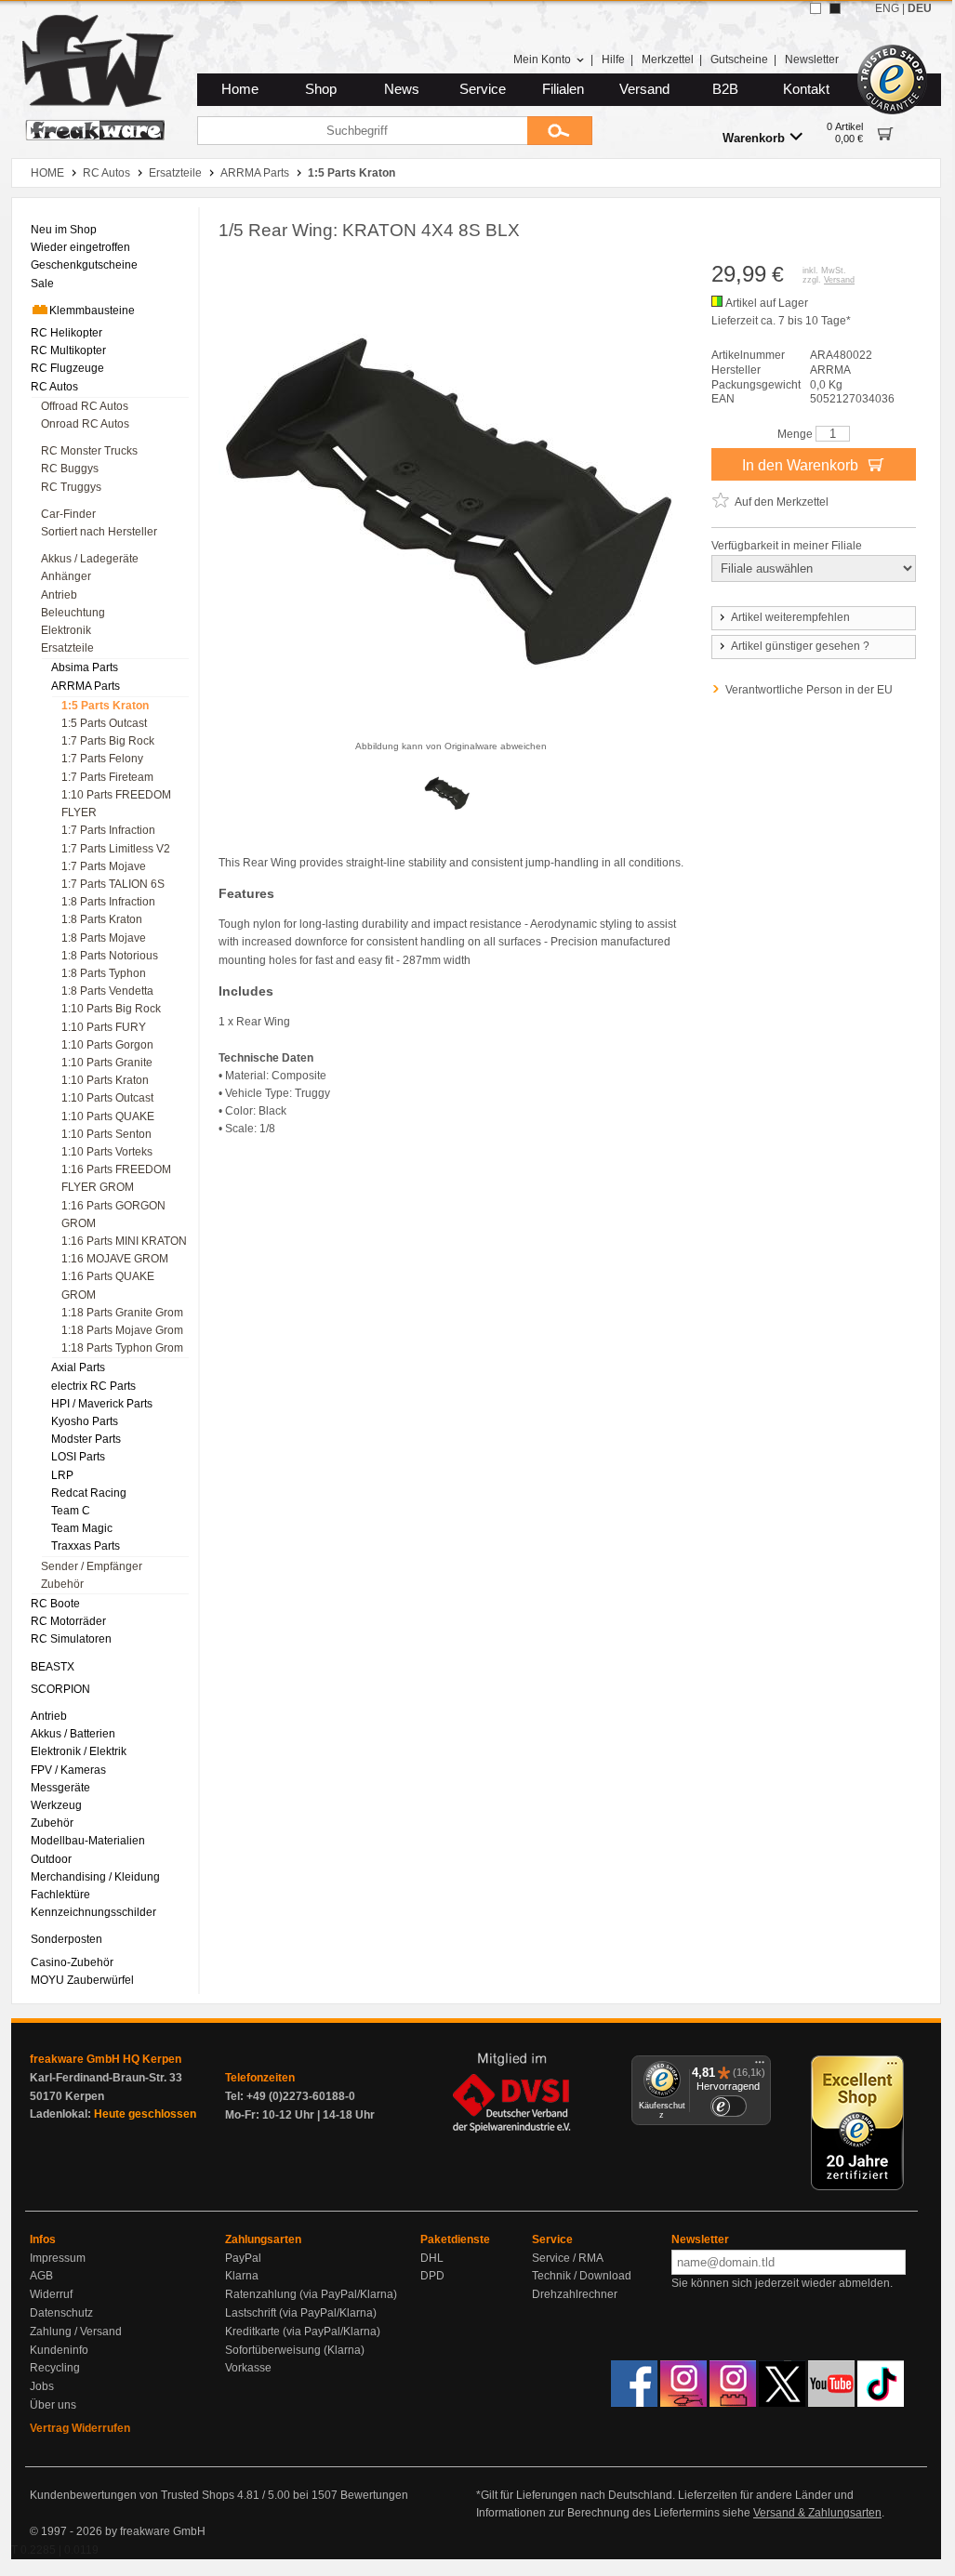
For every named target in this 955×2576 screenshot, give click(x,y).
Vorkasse (248, 2368)
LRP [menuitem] (62, 1475)
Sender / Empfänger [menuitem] (92, 1566)
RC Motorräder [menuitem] (68, 1621)
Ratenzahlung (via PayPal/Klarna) (311, 2294)
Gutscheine (739, 59)
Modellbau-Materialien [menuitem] (88, 1841)
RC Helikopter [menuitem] (66, 333)
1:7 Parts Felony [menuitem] (102, 759)
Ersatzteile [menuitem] (67, 648)
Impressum (58, 2258)
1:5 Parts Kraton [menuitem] (105, 706)
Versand (644, 89)
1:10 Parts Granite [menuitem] (107, 1063)
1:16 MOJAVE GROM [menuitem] (115, 1259)
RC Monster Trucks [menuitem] (89, 451)
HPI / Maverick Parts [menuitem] (102, 1404)
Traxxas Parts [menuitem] (86, 1546)
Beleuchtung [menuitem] (73, 613)
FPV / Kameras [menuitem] (68, 1770)
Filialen (563, 89)
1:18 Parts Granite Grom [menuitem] (122, 1313)
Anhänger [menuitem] (66, 576)
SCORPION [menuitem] (60, 1689)
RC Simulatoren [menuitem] (71, 1639)
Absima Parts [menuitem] (85, 667)
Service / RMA (568, 2258)
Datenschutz (61, 2313)
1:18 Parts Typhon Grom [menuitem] (122, 1348)
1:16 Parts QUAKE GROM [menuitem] (108, 1285)
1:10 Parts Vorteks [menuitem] (107, 1152)
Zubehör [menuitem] (62, 1584)
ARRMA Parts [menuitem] (86, 686)
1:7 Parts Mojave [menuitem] (104, 866)
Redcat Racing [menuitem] (89, 1493)
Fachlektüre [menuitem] (60, 1895)
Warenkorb (754, 138)
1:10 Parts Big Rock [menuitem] (111, 1009)
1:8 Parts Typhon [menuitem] (104, 973)
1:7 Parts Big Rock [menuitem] (108, 741)
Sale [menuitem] (42, 284)
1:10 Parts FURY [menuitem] (104, 1027)
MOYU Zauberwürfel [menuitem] (82, 1980)
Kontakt (806, 89)
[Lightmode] (816, 8)
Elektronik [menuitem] (66, 630)
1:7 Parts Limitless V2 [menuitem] (116, 849)
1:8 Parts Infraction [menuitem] (108, 902)
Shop (321, 89)
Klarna (242, 2276)
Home (240, 89)
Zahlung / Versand (76, 2332)
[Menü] (760, 2067)
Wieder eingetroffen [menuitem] (80, 247)
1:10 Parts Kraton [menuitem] (105, 1080)
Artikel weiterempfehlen (790, 617)
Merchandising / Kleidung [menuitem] (95, 1877)
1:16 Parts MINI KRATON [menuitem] (124, 1241)
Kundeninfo (59, 2350)
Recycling (55, 2368)
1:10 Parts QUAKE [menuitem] (108, 1116)
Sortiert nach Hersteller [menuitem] (99, 532)
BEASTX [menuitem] (53, 1667)
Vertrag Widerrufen (80, 2428)
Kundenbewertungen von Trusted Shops (132, 2495)
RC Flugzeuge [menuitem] (67, 368)
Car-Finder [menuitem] (68, 514)
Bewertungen (374, 2495)
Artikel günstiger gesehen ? (800, 646)
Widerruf (51, 2294)
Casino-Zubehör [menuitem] (72, 1962)
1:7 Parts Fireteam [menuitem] (107, 777)
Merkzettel (668, 59)
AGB (41, 2276)
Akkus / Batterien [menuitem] (73, 1734)
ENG (887, 8)
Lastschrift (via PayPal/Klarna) (301, 2313)
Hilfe (613, 59)
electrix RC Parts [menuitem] (93, 1386)
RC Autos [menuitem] (54, 387)
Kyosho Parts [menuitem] (85, 1421)
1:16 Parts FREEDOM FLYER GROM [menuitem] (116, 1178)
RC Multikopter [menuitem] (68, 350)
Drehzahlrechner (575, 2294)
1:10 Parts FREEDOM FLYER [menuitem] (116, 804)
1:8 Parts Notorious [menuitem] (110, 956)
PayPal (243, 2258)
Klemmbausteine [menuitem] (92, 310)
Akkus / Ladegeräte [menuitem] (90, 559)
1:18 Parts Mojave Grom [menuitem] (122, 1330)
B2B (725, 89)
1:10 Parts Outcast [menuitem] (107, 1098)
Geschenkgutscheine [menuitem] (84, 265)
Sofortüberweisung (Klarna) (295, 2350)
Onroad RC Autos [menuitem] (85, 424)
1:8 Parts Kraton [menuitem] (102, 919)
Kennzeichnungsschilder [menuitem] (93, 1912)
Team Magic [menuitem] (82, 1528)
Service (483, 89)
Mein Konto (542, 59)
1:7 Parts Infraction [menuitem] (108, 830)
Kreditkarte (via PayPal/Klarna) (303, 2332)
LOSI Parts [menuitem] (78, 1457)
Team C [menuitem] (71, 1511)
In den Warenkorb (802, 465)
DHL (432, 2258)
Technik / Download (582, 2276)
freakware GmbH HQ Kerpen (106, 2059)
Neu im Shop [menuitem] (64, 230)
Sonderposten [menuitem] (66, 1939)
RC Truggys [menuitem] (71, 487)
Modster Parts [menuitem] (86, 1439)
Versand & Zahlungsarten (817, 2513)
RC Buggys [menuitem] (70, 469)
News (402, 89)
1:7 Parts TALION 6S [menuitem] (113, 884)
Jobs (42, 2386)
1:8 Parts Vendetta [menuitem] (107, 991)
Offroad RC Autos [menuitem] (85, 406)
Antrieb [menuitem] (59, 595)
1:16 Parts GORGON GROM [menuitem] (113, 1215)
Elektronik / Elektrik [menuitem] (79, 1751)
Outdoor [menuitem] (51, 1859)
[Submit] (560, 131)
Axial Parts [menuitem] (78, 1367)
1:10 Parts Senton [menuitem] (106, 1134)
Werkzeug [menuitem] (56, 1805)
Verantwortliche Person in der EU (809, 690)
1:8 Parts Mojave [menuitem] (104, 938)
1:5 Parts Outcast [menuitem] (104, 723)
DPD (432, 2276)
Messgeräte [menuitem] (60, 1788)
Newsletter (812, 59)
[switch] (728, 2106)
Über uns (53, 2405)
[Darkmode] (835, 8)
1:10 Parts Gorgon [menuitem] (107, 1045)
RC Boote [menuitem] (55, 1604)
